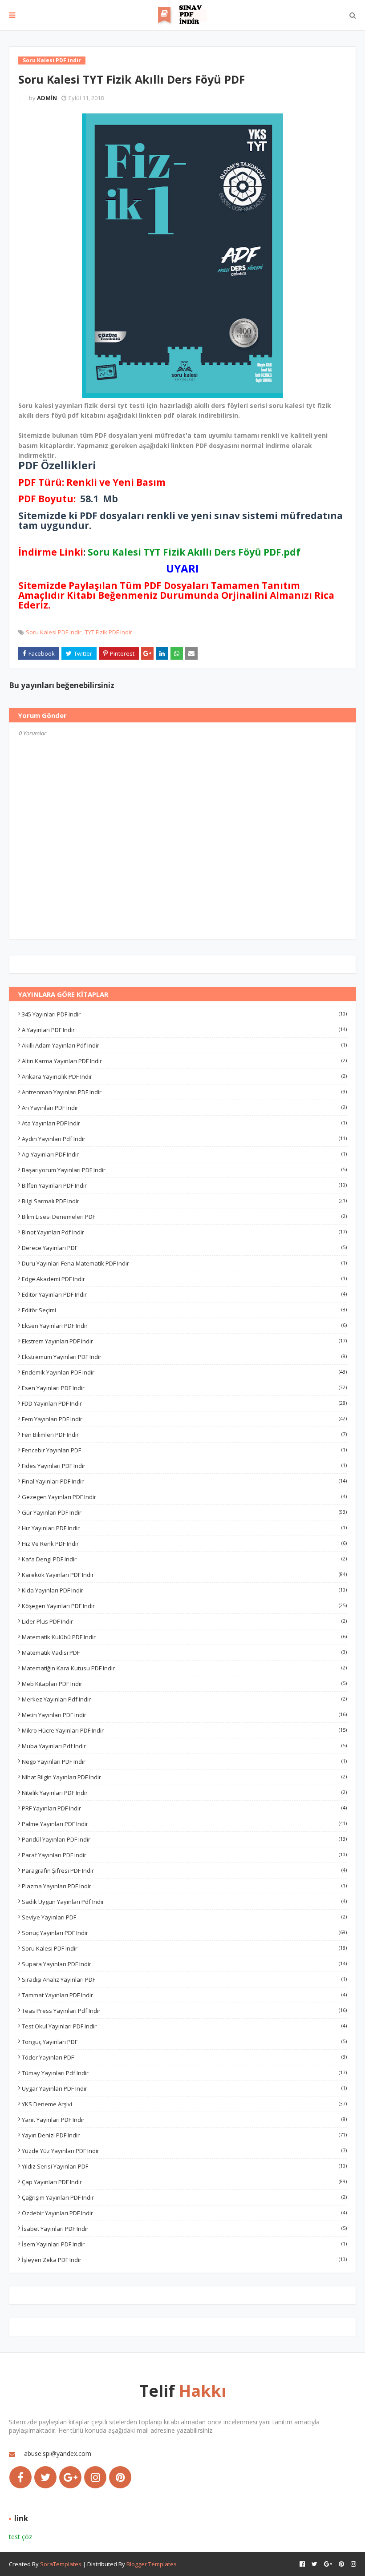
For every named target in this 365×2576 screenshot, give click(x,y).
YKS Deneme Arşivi (184, 2104)
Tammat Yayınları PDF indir (184, 1995)
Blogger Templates (152, 2564)
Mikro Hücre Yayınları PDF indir (184, 1730)
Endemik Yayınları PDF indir (184, 1372)
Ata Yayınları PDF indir (184, 1123)
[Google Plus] (70, 2477)
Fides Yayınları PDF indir (184, 1466)
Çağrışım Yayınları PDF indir (184, 2197)
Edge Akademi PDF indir (184, 1279)
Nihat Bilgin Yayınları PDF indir (184, 1777)
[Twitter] (45, 2477)
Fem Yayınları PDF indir (184, 1419)
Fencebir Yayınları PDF (184, 1450)
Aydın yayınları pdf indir (184, 1139)
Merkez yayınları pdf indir (184, 1699)
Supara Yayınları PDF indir (184, 1964)
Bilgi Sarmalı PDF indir (184, 1201)
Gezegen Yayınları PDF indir (184, 1497)
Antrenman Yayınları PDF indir (184, 1092)
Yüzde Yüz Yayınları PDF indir (184, 2151)
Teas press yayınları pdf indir (184, 2011)
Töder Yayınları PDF (184, 2057)
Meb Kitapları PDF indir (184, 1684)
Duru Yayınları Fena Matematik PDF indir (184, 1263)
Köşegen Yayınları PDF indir (184, 1606)
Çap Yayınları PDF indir (184, 2182)
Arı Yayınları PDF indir (184, 1108)
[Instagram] (95, 2477)
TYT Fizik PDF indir (109, 632)
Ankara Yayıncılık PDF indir (184, 1076)
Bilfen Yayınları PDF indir (184, 1185)
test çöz (20, 2537)
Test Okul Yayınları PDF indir (184, 2026)
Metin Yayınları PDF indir (184, 1715)
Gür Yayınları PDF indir (184, 1512)
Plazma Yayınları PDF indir (184, 1886)
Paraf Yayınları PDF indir (184, 1855)
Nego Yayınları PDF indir (184, 1762)
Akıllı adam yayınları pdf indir (184, 1045)
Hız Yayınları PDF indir (184, 1528)
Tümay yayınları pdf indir (184, 2073)
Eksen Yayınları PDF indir (184, 1326)
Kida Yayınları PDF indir (184, 1590)
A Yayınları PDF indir (184, 1030)
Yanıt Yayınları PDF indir (184, 2120)
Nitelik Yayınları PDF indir (184, 1793)
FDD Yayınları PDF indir (184, 1403)
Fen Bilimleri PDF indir (184, 1435)
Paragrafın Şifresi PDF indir (184, 1871)
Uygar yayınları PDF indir (184, 2088)
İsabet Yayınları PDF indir (184, 2229)
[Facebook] (20, 2477)
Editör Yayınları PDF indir (184, 1294)
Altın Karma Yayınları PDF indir (184, 1061)
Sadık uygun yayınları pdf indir (184, 1902)
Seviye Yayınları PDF (184, 1917)
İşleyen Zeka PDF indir (184, 2260)
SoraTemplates (61, 2564)
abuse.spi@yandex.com (58, 2453)
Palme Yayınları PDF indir (184, 1824)
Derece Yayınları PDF (184, 1248)
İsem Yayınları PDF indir (184, 2244)
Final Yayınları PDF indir (184, 1481)
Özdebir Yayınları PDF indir (184, 2213)
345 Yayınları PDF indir (184, 1014)
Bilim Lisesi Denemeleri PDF (184, 1217)
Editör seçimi (184, 1310)
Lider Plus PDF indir (184, 1621)
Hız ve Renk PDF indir (184, 1544)
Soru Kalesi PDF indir (54, 632)
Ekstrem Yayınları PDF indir (184, 1341)
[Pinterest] (120, 2477)
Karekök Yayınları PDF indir (184, 1575)
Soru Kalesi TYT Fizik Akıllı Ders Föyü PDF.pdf (194, 552)
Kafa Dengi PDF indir (184, 1559)
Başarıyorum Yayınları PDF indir (184, 1170)
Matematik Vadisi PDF (184, 1653)
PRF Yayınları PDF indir (184, 1808)
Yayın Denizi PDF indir (184, 2135)
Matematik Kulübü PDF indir (184, 1637)
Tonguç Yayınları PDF (184, 2042)
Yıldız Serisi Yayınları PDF (184, 2166)
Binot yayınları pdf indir (184, 1232)
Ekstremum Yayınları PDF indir (184, 1357)
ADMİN (47, 98)
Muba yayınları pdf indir (184, 1746)
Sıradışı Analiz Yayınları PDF (184, 1979)
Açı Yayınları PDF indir (184, 1154)
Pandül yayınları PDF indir (184, 1839)
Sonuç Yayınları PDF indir (184, 1933)
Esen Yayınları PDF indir (184, 1388)
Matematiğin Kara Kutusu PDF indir (184, 1668)
